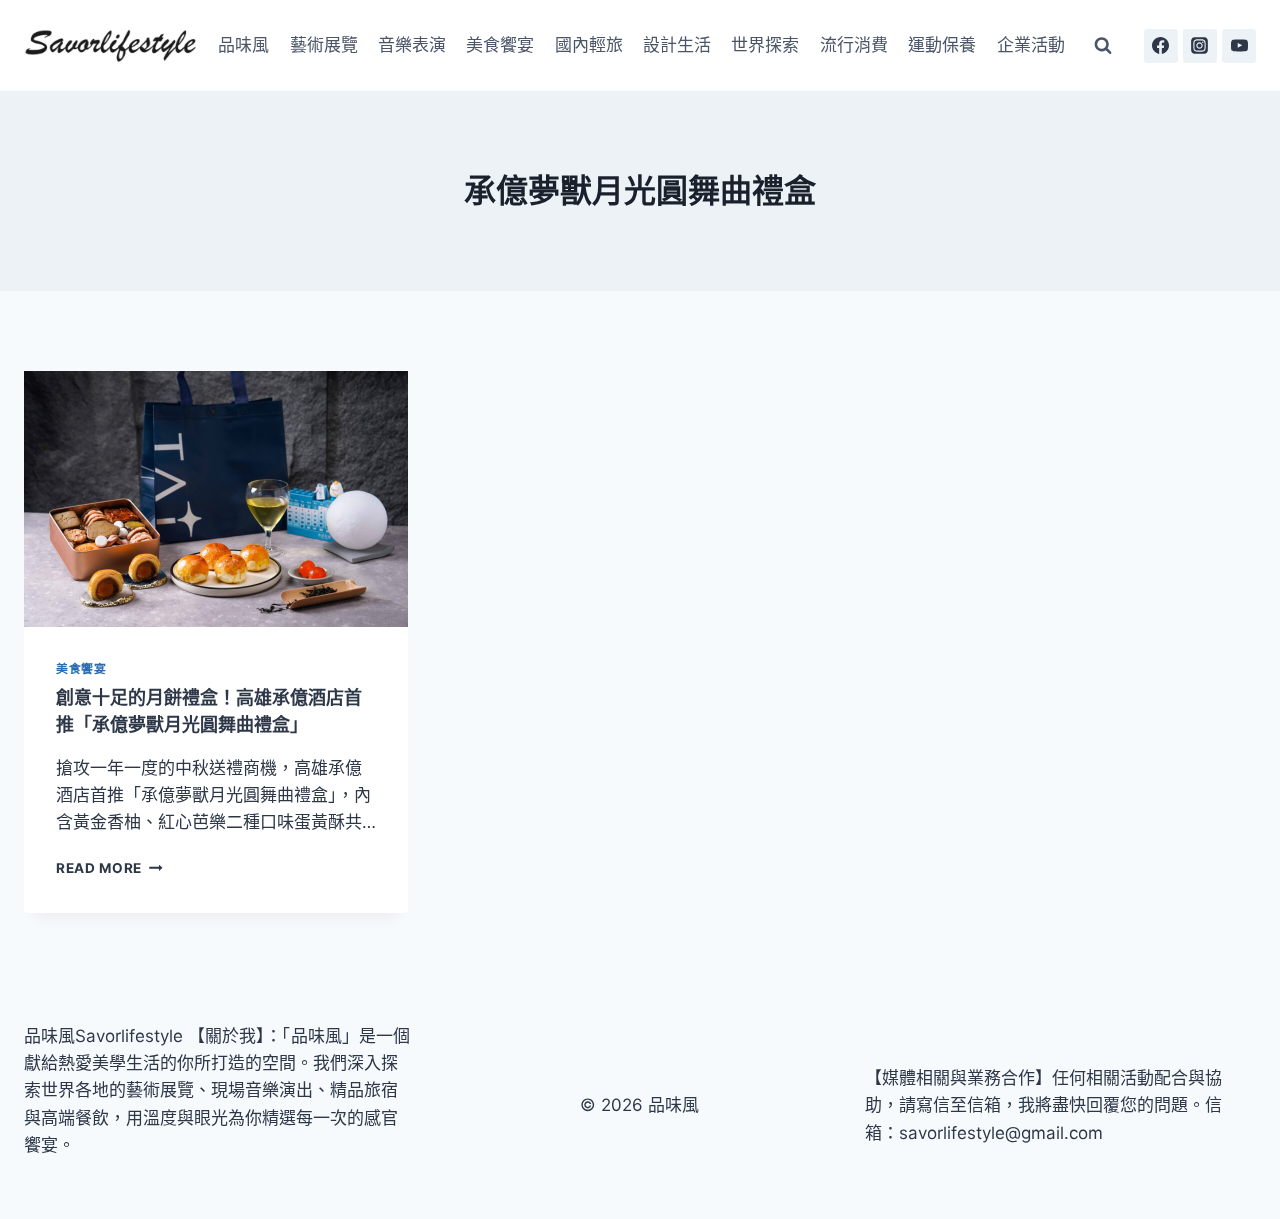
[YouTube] (1239, 46)
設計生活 (677, 45)
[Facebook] (1161, 46)
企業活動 (1031, 45)
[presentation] (216, 499)
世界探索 (765, 45)
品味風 (243, 45)
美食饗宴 (500, 45)
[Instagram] (1200, 46)
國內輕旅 (589, 45)
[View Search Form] (1103, 46)
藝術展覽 (324, 45)
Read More (109, 868)
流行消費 (854, 45)
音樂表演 (412, 45)
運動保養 (942, 45)
